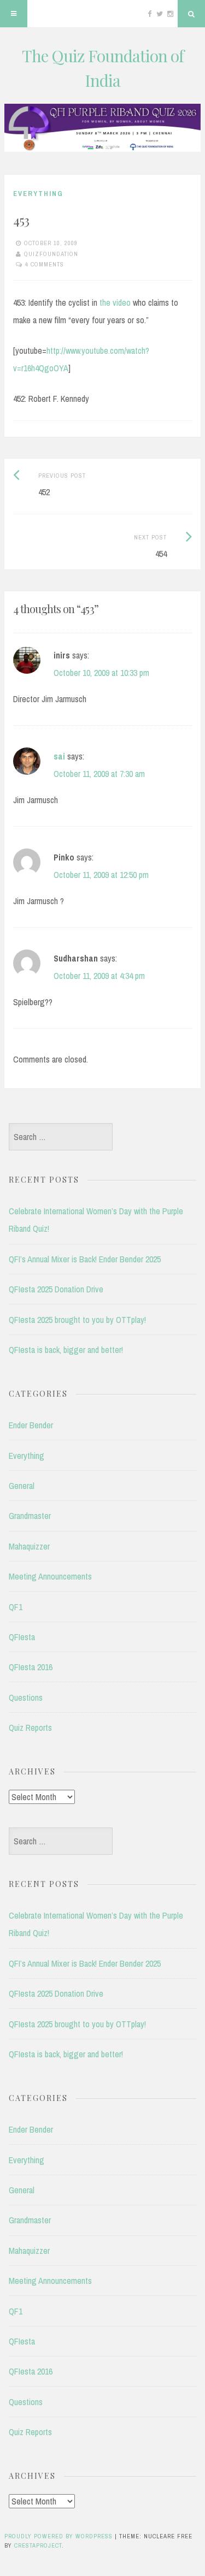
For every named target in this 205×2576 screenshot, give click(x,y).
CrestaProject (38, 2545)
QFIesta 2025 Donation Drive (56, 1289)
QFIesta (22, 1637)
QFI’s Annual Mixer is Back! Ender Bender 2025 (85, 1259)
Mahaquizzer (29, 1546)
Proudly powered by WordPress (58, 2536)
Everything (38, 194)
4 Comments (45, 264)
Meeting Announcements (50, 1576)
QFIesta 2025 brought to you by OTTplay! (77, 1320)
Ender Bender (31, 1425)
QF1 (16, 1607)
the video (115, 302)
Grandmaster (30, 1516)
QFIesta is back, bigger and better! (66, 1350)
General (22, 1486)
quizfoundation (51, 254)
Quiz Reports (30, 1728)
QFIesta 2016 (31, 1667)
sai (59, 756)
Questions (26, 1697)
